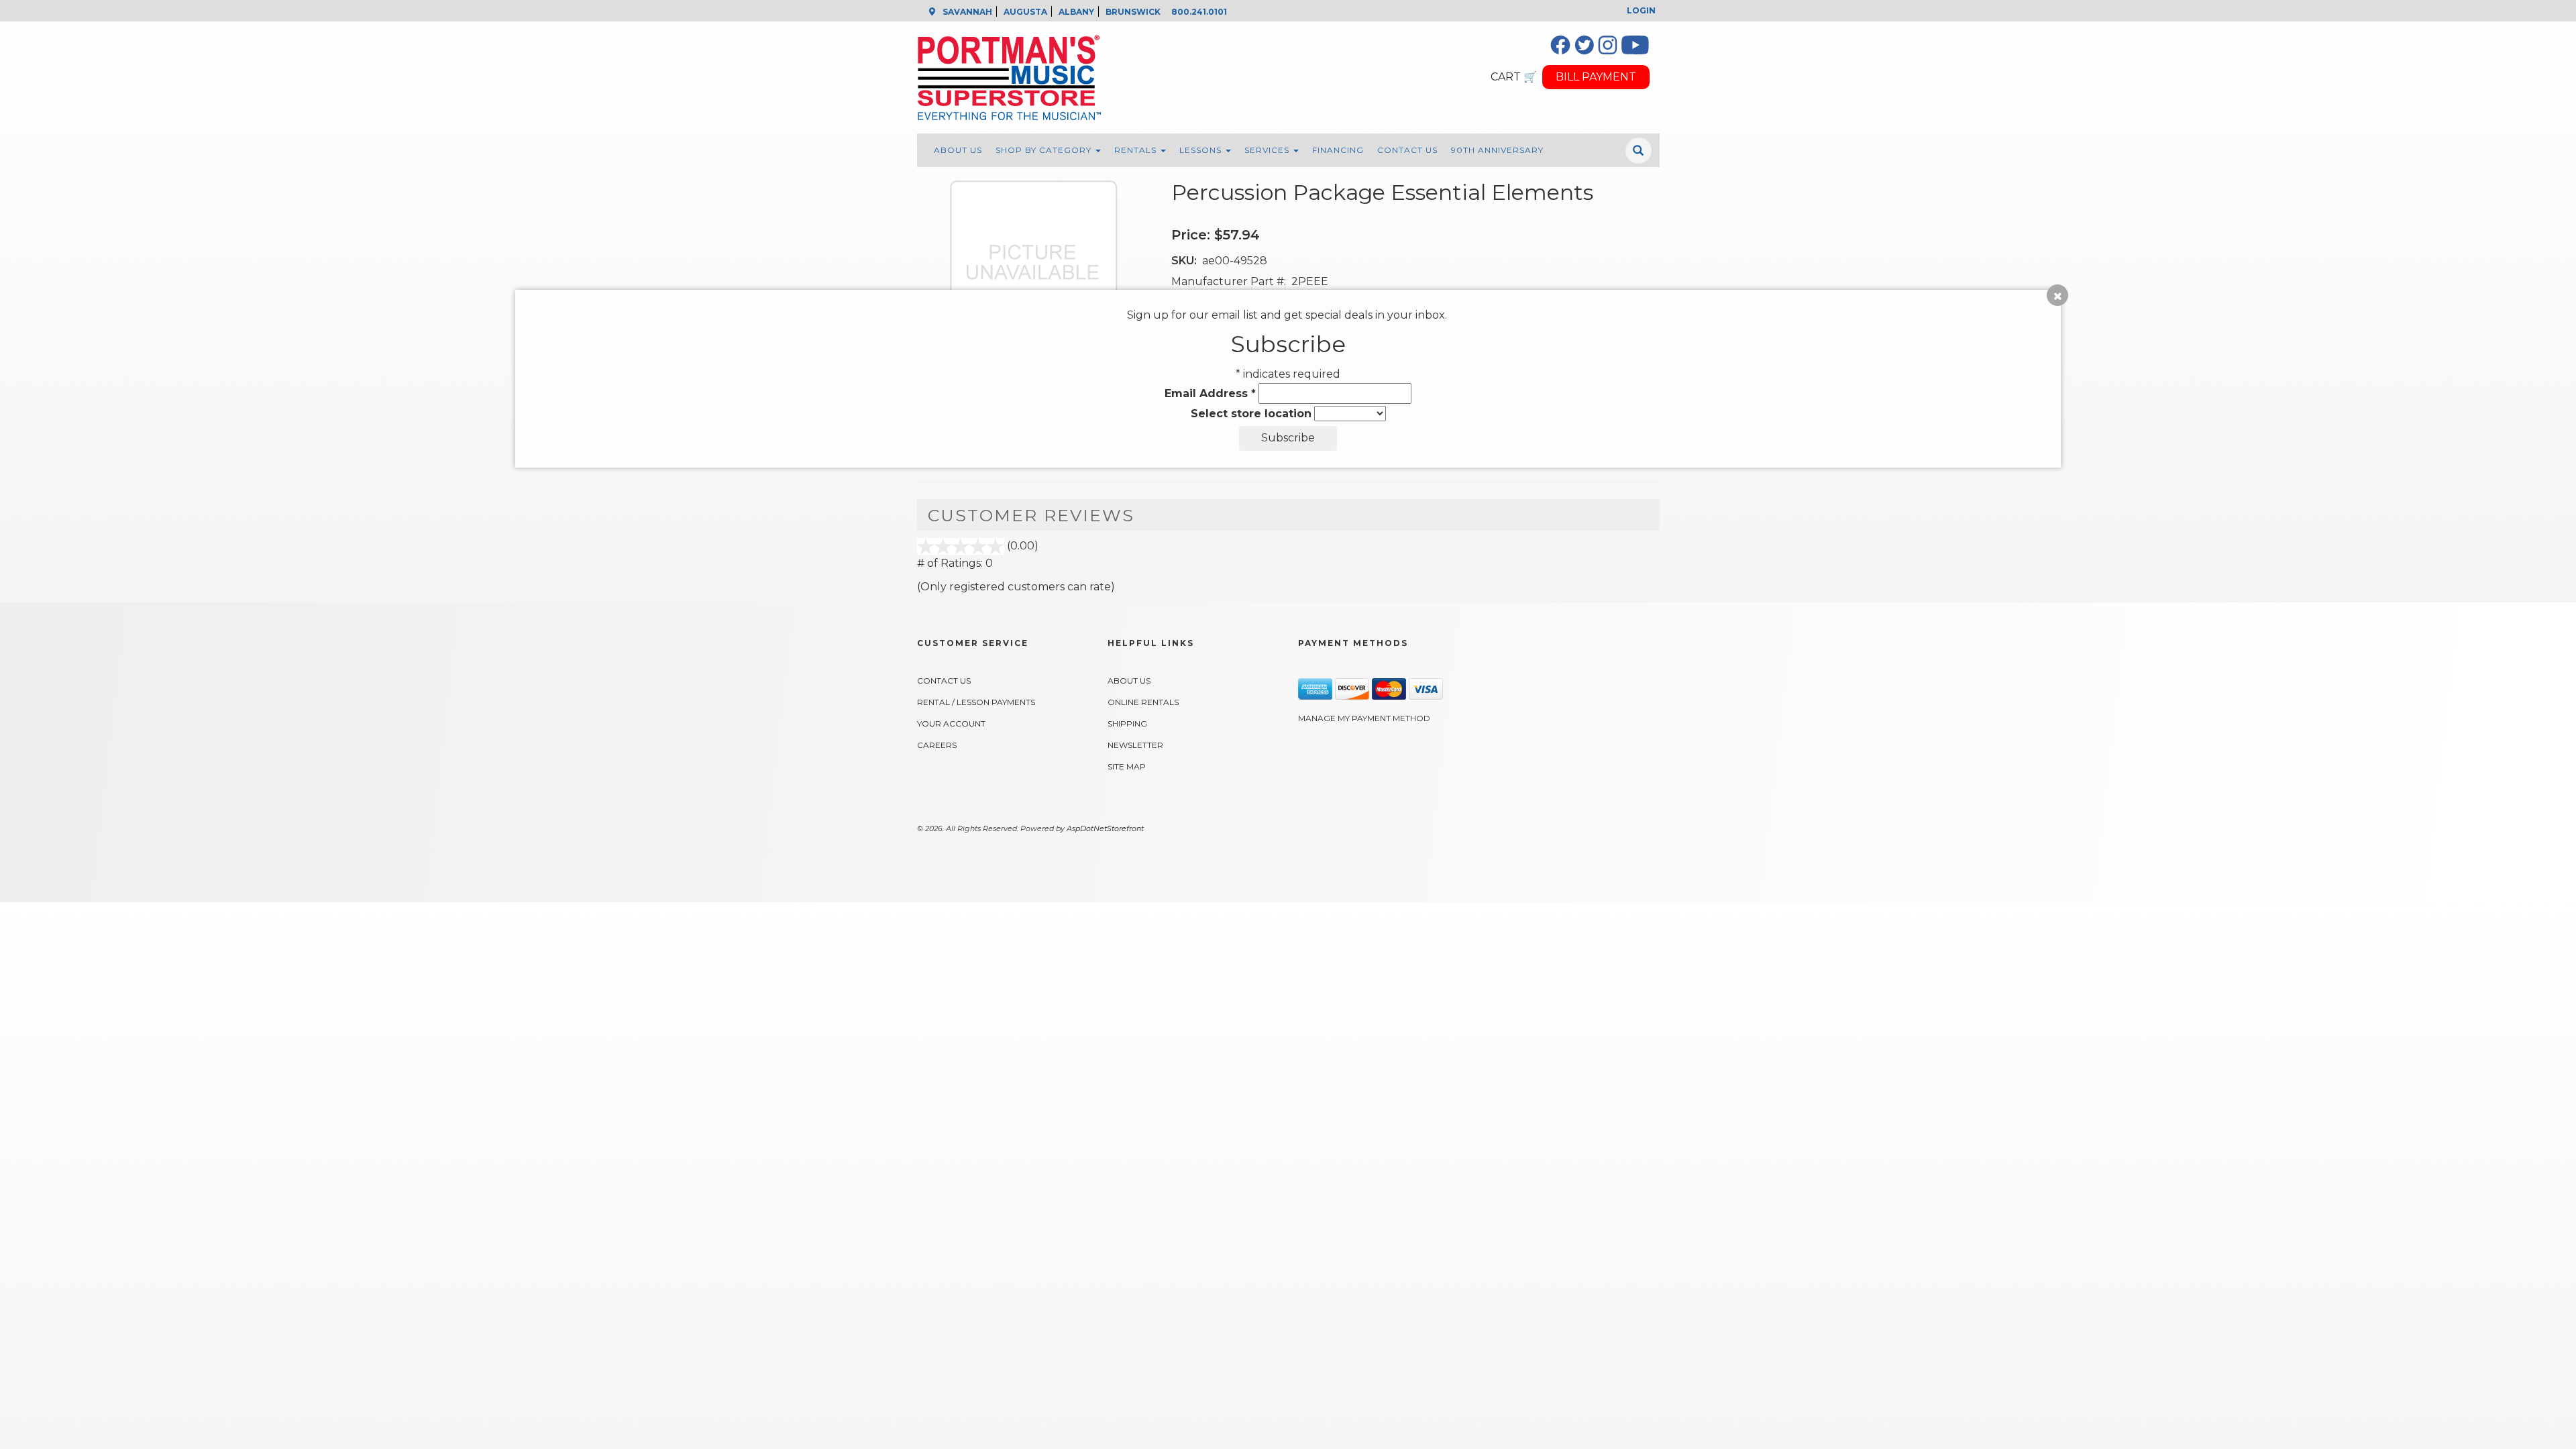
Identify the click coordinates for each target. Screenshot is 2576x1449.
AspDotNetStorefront (1105, 828)
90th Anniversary (1497, 150)
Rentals (1137, 150)
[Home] (1195, 77)
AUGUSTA (1025, 12)
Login (1641, 10)
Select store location (1251, 414)
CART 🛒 (1514, 77)
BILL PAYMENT (1596, 77)
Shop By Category (1045, 150)
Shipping (1127, 723)
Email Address (1210, 393)
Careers (937, 745)
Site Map (1127, 766)
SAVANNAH (967, 12)
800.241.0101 (1199, 12)
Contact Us (1407, 150)
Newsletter (1135, 745)
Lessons (1202, 150)
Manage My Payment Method (1364, 718)
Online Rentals (1143, 702)
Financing (1338, 150)
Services (1268, 150)
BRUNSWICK (1133, 12)
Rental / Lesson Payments (976, 702)
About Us (958, 150)
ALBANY (1076, 12)
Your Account (951, 723)
